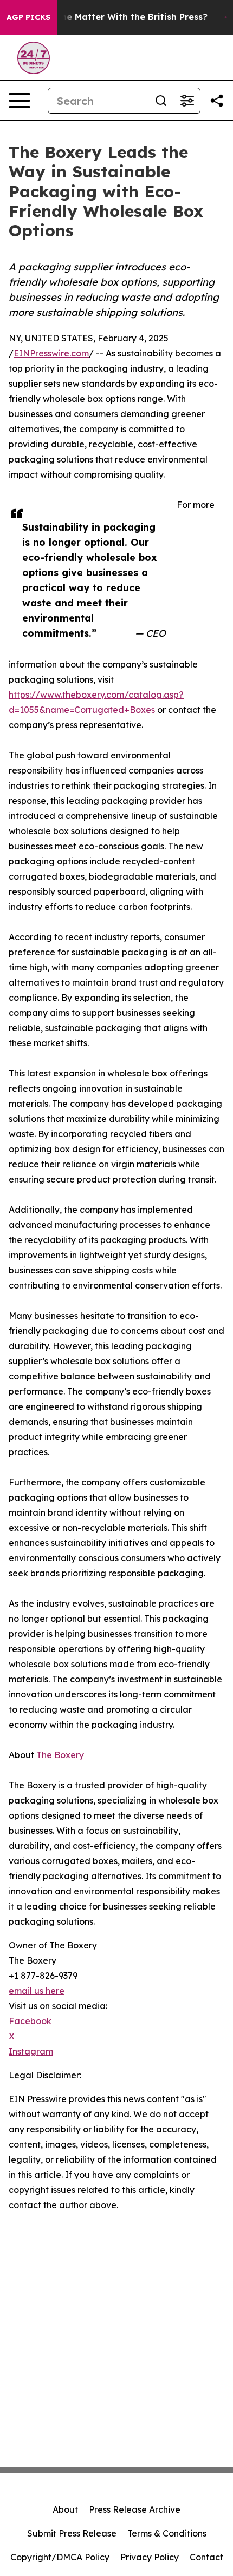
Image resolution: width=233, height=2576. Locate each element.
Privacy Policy (150, 2557)
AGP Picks (28, 17)
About (65, 2509)
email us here (37, 1991)
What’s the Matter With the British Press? (116, 17)
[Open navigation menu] (20, 101)
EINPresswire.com (51, 353)
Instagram (31, 2051)
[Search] (161, 101)
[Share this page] (217, 101)
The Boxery (60, 1755)
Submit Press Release (72, 2533)
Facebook (30, 2021)
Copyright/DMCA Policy (60, 2557)
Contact (206, 2557)
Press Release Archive (135, 2509)
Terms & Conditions (167, 2533)
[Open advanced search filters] (187, 101)
